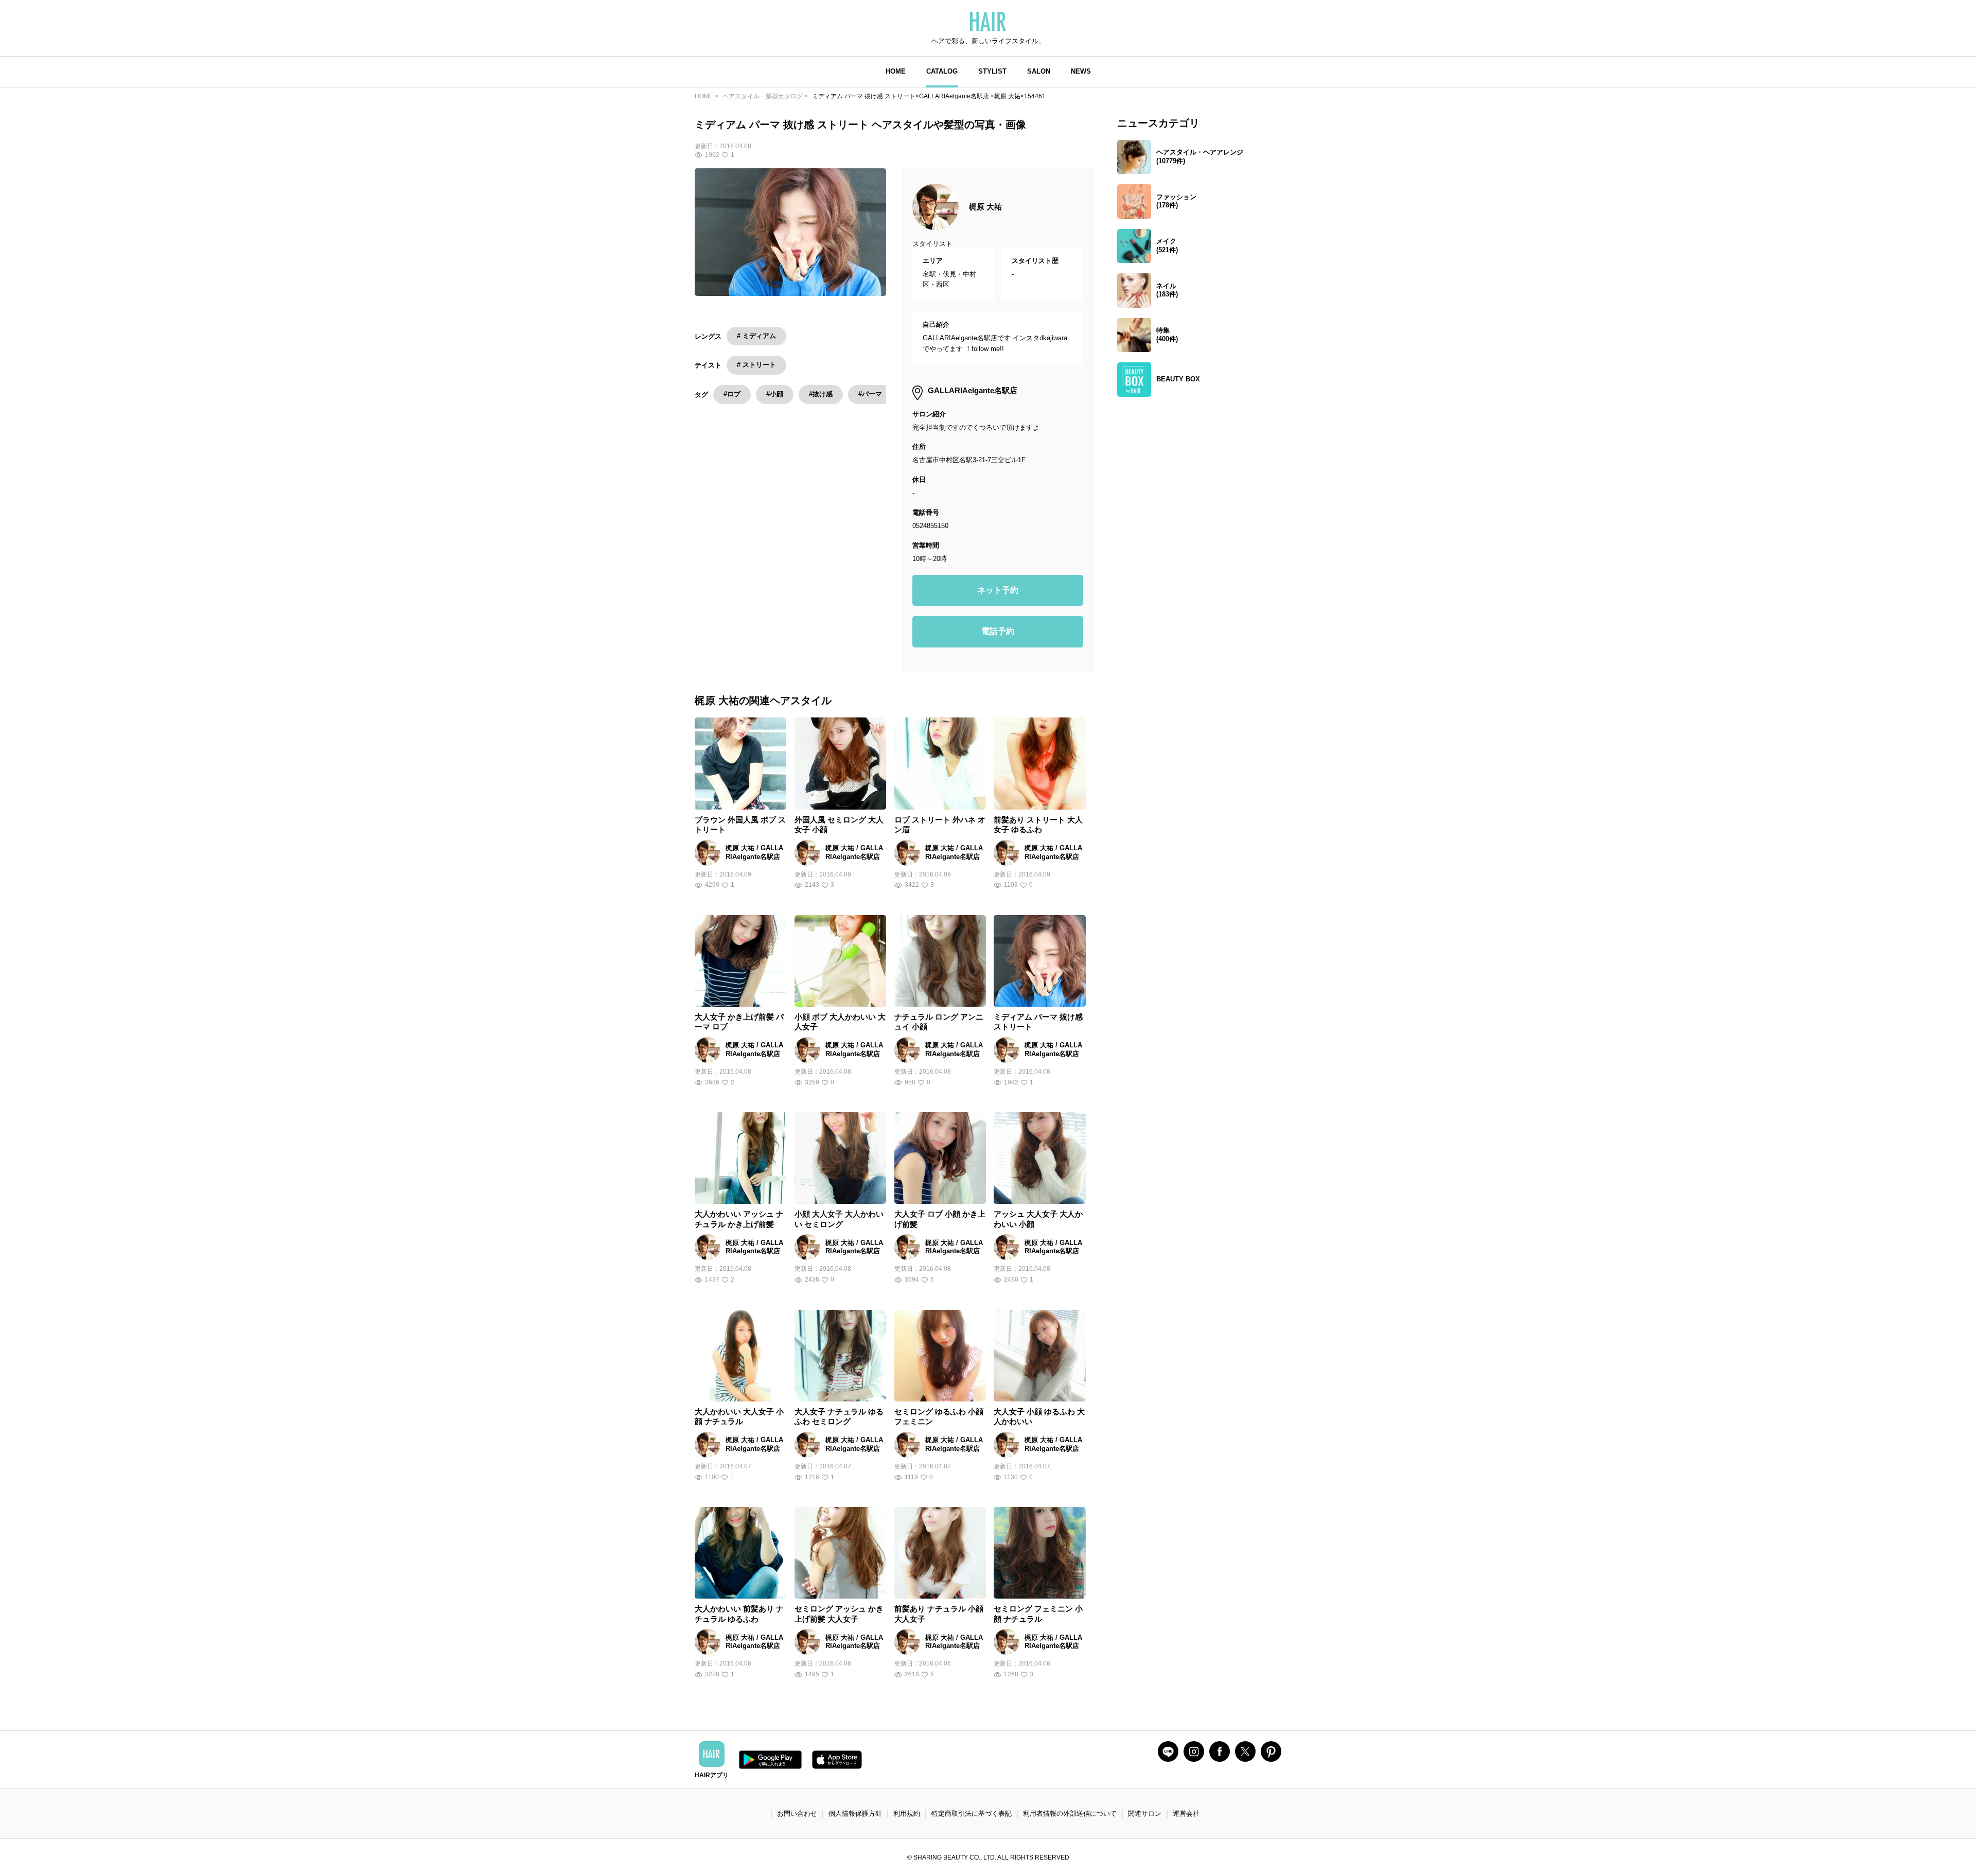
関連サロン (1145, 1813)
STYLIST (992, 71)
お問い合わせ (797, 1813)
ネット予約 (998, 590)
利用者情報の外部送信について (1070, 1813)
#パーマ (870, 394)
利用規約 (907, 1813)
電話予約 (998, 631)
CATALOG (942, 71)
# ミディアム (756, 336)
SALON (1039, 71)
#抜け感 (821, 394)
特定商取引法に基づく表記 (972, 1813)
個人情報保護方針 (855, 1813)
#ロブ (732, 394)
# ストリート (756, 365)
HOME (896, 71)
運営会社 (1186, 1813)
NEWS (1081, 71)
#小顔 (775, 394)
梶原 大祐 (985, 207)
